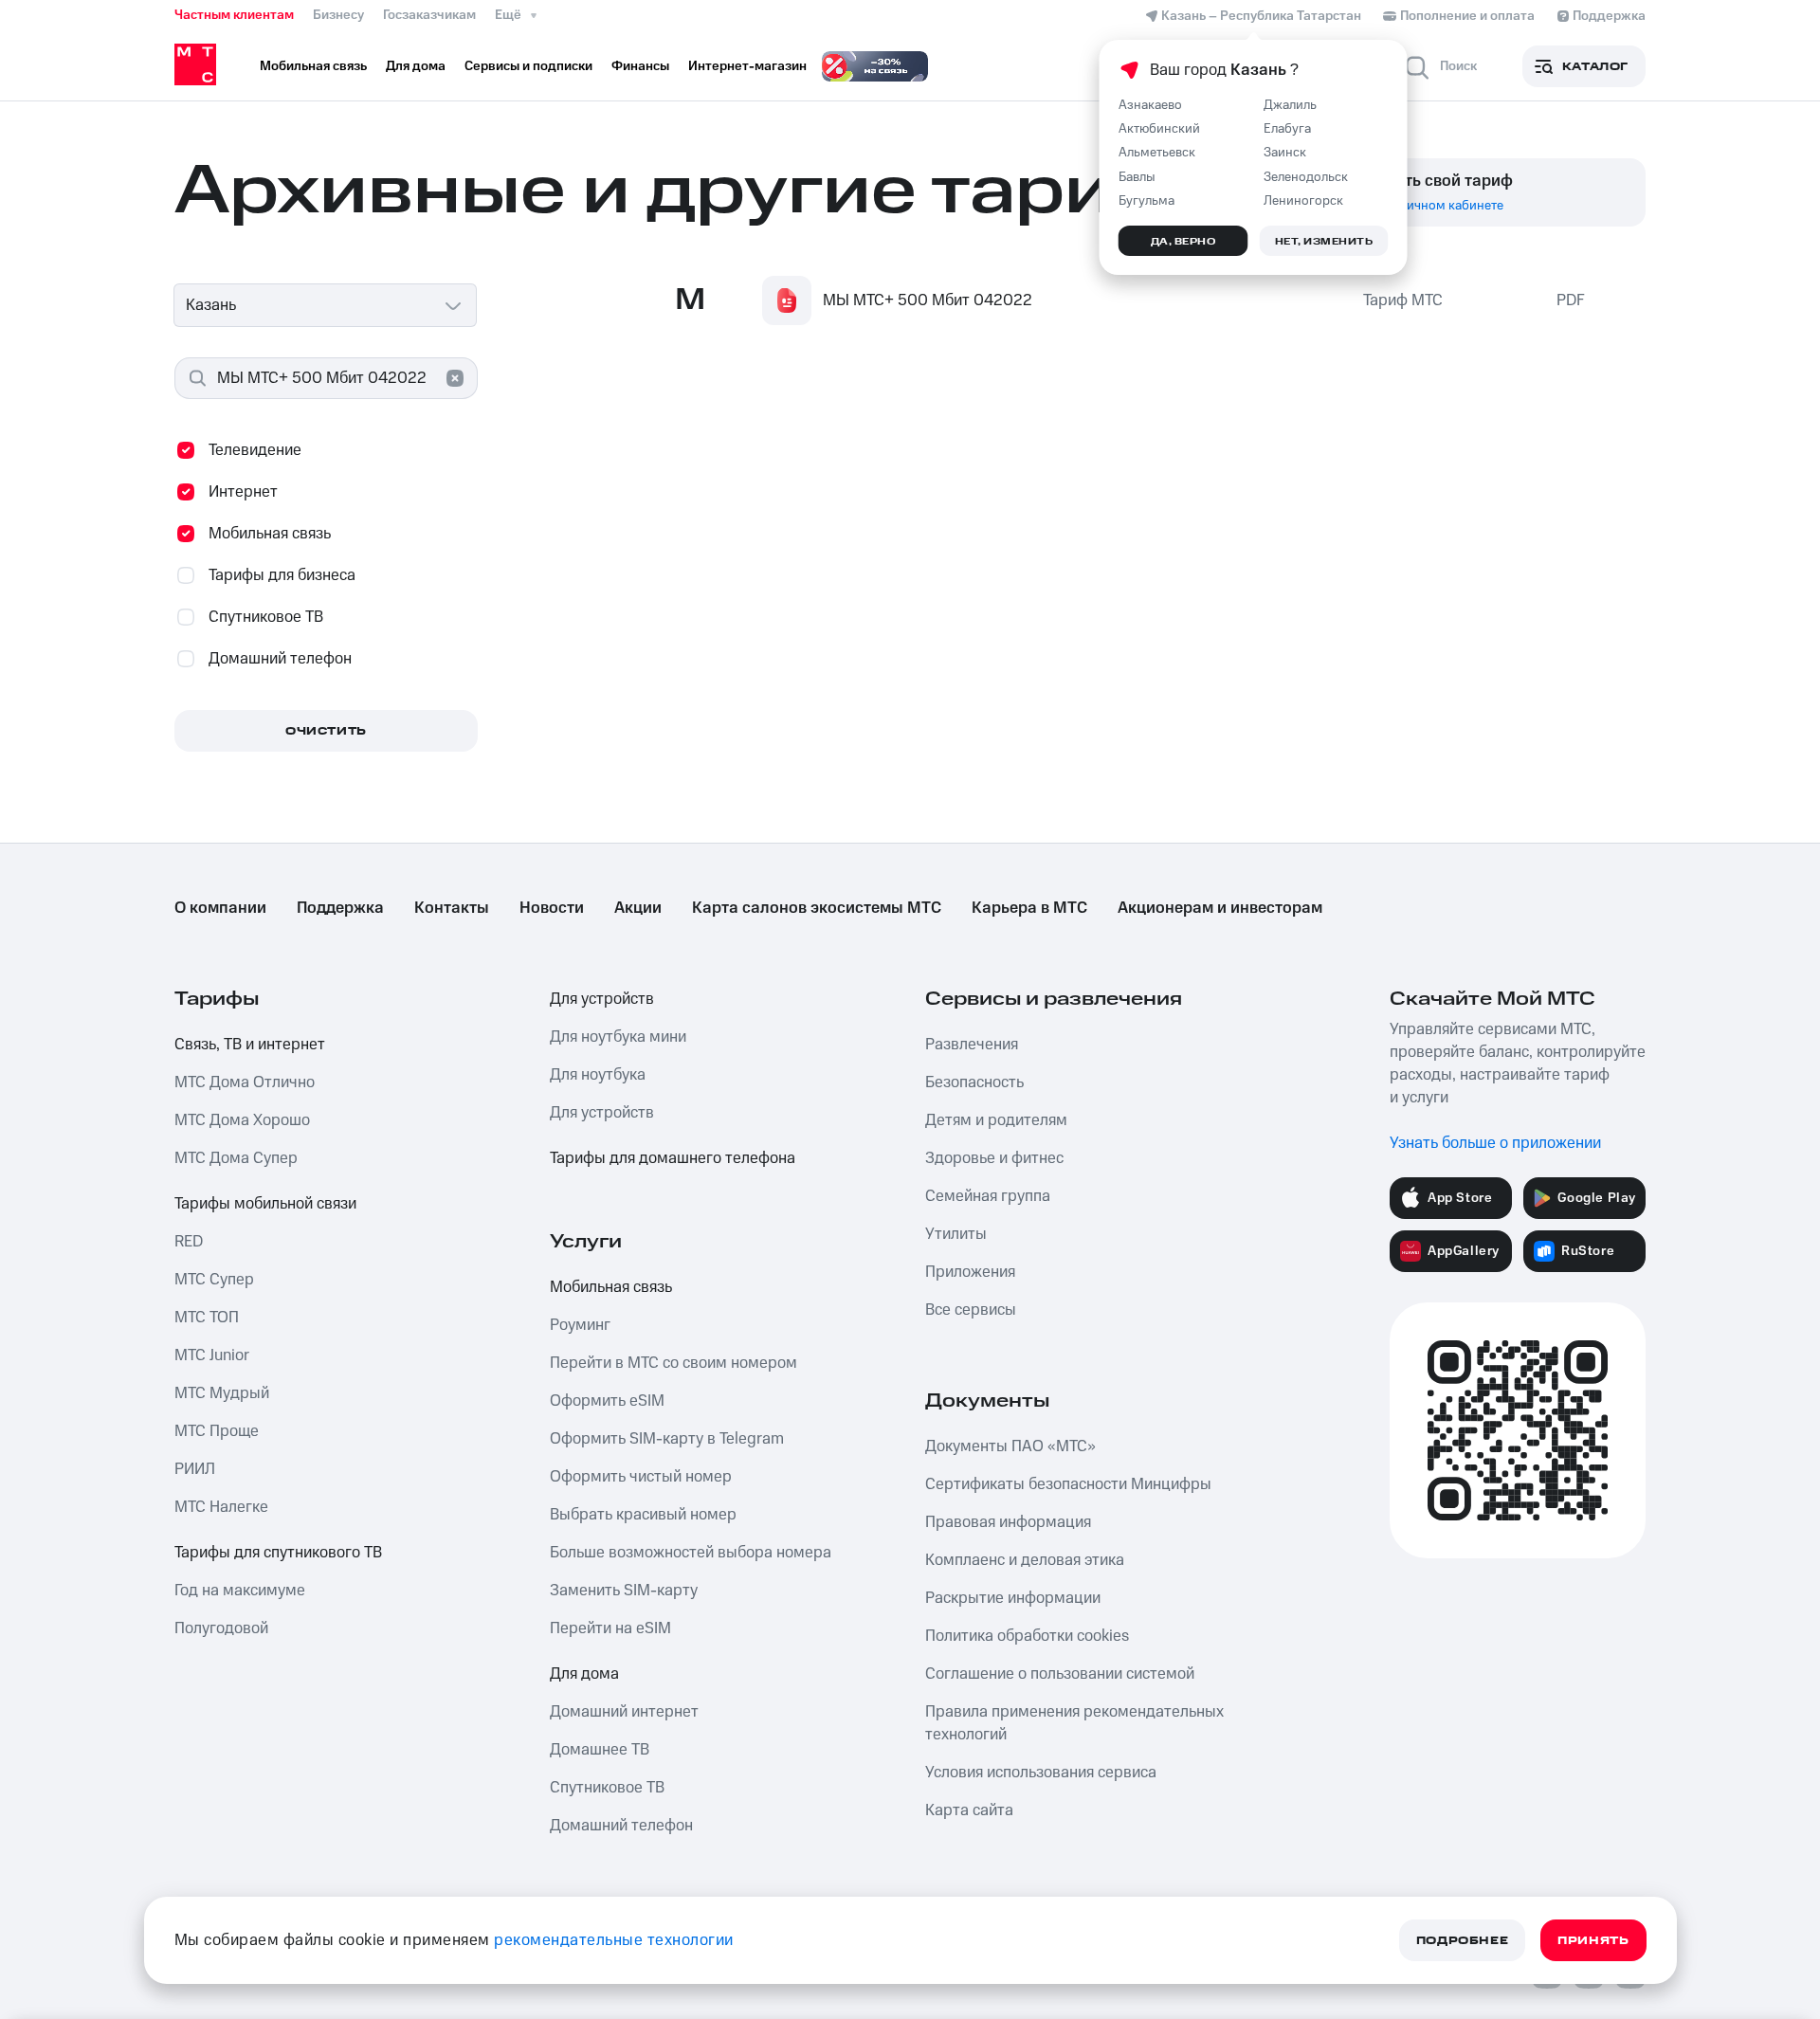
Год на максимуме (240, 1591)
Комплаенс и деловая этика (1025, 1560)
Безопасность (974, 1082)
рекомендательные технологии (614, 1940)
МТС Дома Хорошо (242, 1120)
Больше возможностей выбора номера (691, 1553)
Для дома (584, 1674)
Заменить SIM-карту (624, 1591)
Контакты (452, 908)
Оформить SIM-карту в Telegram (667, 1439)
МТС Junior (212, 1355)
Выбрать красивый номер (643, 1515)
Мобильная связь (611, 1287)
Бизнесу (338, 15)
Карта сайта (969, 1810)
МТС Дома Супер (236, 1158)
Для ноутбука (598, 1075)
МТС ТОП (207, 1318)
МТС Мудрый (222, 1393)
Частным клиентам (234, 15)
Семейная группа (988, 1196)
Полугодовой (221, 1628)
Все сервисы (971, 1310)
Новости (552, 908)
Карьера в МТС (1029, 908)
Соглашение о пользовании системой (1060, 1674)
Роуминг (580, 1325)
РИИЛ (195, 1469)
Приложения (970, 1272)
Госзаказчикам (429, 15)
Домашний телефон (621, 1826)
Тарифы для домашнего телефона (673, 1158)
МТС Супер (214, 1280)
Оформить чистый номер (641, 1477)
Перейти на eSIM (610, 1628)
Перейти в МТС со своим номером (673, 1363)
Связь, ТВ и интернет (250, 1045)
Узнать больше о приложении (1495, 1143)
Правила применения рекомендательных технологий (1074, 1723)
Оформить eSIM (607, 1401)
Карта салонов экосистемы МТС (817, 908)
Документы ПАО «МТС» (1010, 1446)
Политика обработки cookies (1027, 1636)
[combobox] (326, 305)
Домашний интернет (624, 1712)
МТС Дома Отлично (245, 1082)
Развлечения (972, 1045)
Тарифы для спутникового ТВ (278, 1553)
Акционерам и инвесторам (1220, 908)
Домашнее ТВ (600, 1750)
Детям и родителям (996, 1120)
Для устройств (602, 999)
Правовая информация (1008, 1522)
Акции (638, 908)
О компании (220, 908)
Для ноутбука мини (618, 1037)
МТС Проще (217, 1431)
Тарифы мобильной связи (265, 1204)
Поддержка (340, 908)
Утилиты (956, 1234)
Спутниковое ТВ (607, 1788)
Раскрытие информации (1013, 1598)
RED (189, 1242)
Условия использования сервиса (1041, 1773)
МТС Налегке (221, 1507)
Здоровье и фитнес (994, 1158)
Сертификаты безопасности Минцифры (1068, 1484)
